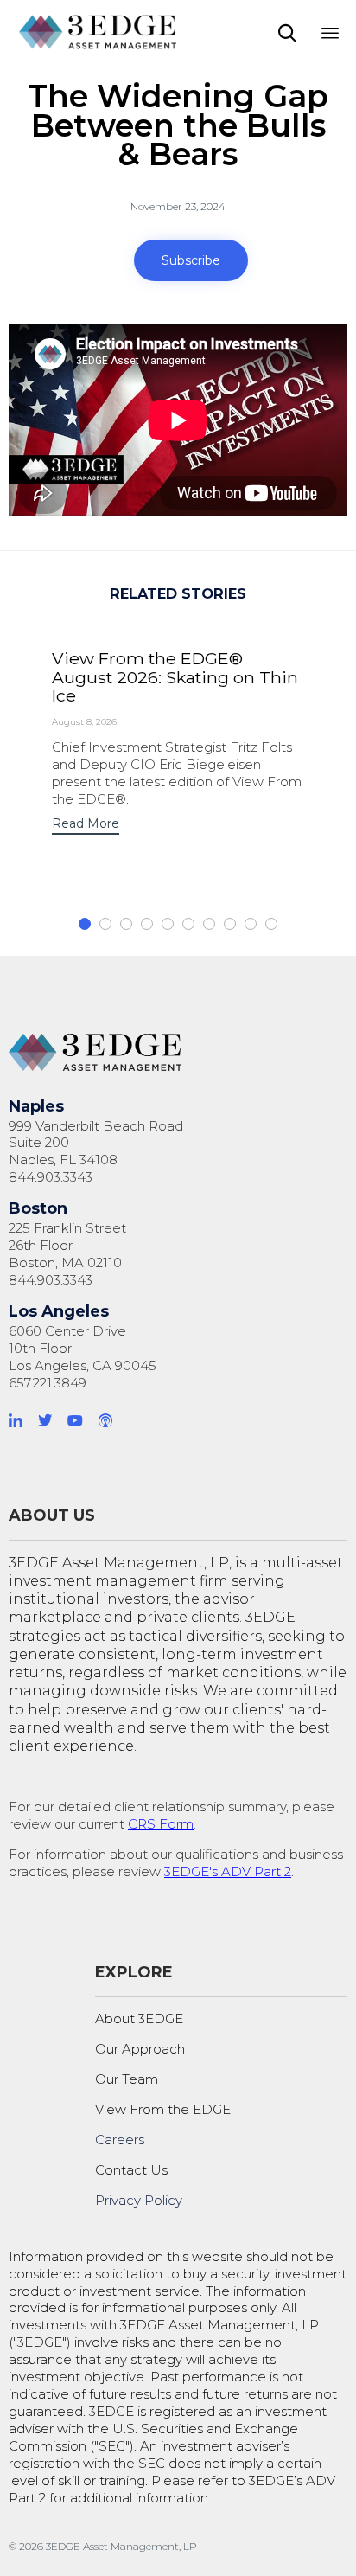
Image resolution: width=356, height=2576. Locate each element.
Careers (120, 2140)
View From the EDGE (163, 2109)
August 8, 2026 (84, 722)
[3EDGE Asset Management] (99, 32)
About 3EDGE (139, 2019)
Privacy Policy (139, 2200)
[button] (191, 260)
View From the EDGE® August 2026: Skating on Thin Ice (175, 677)
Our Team (127, 2079)
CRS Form (161, 1824)
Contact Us (131, 2170)
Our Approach (140, 2049)
